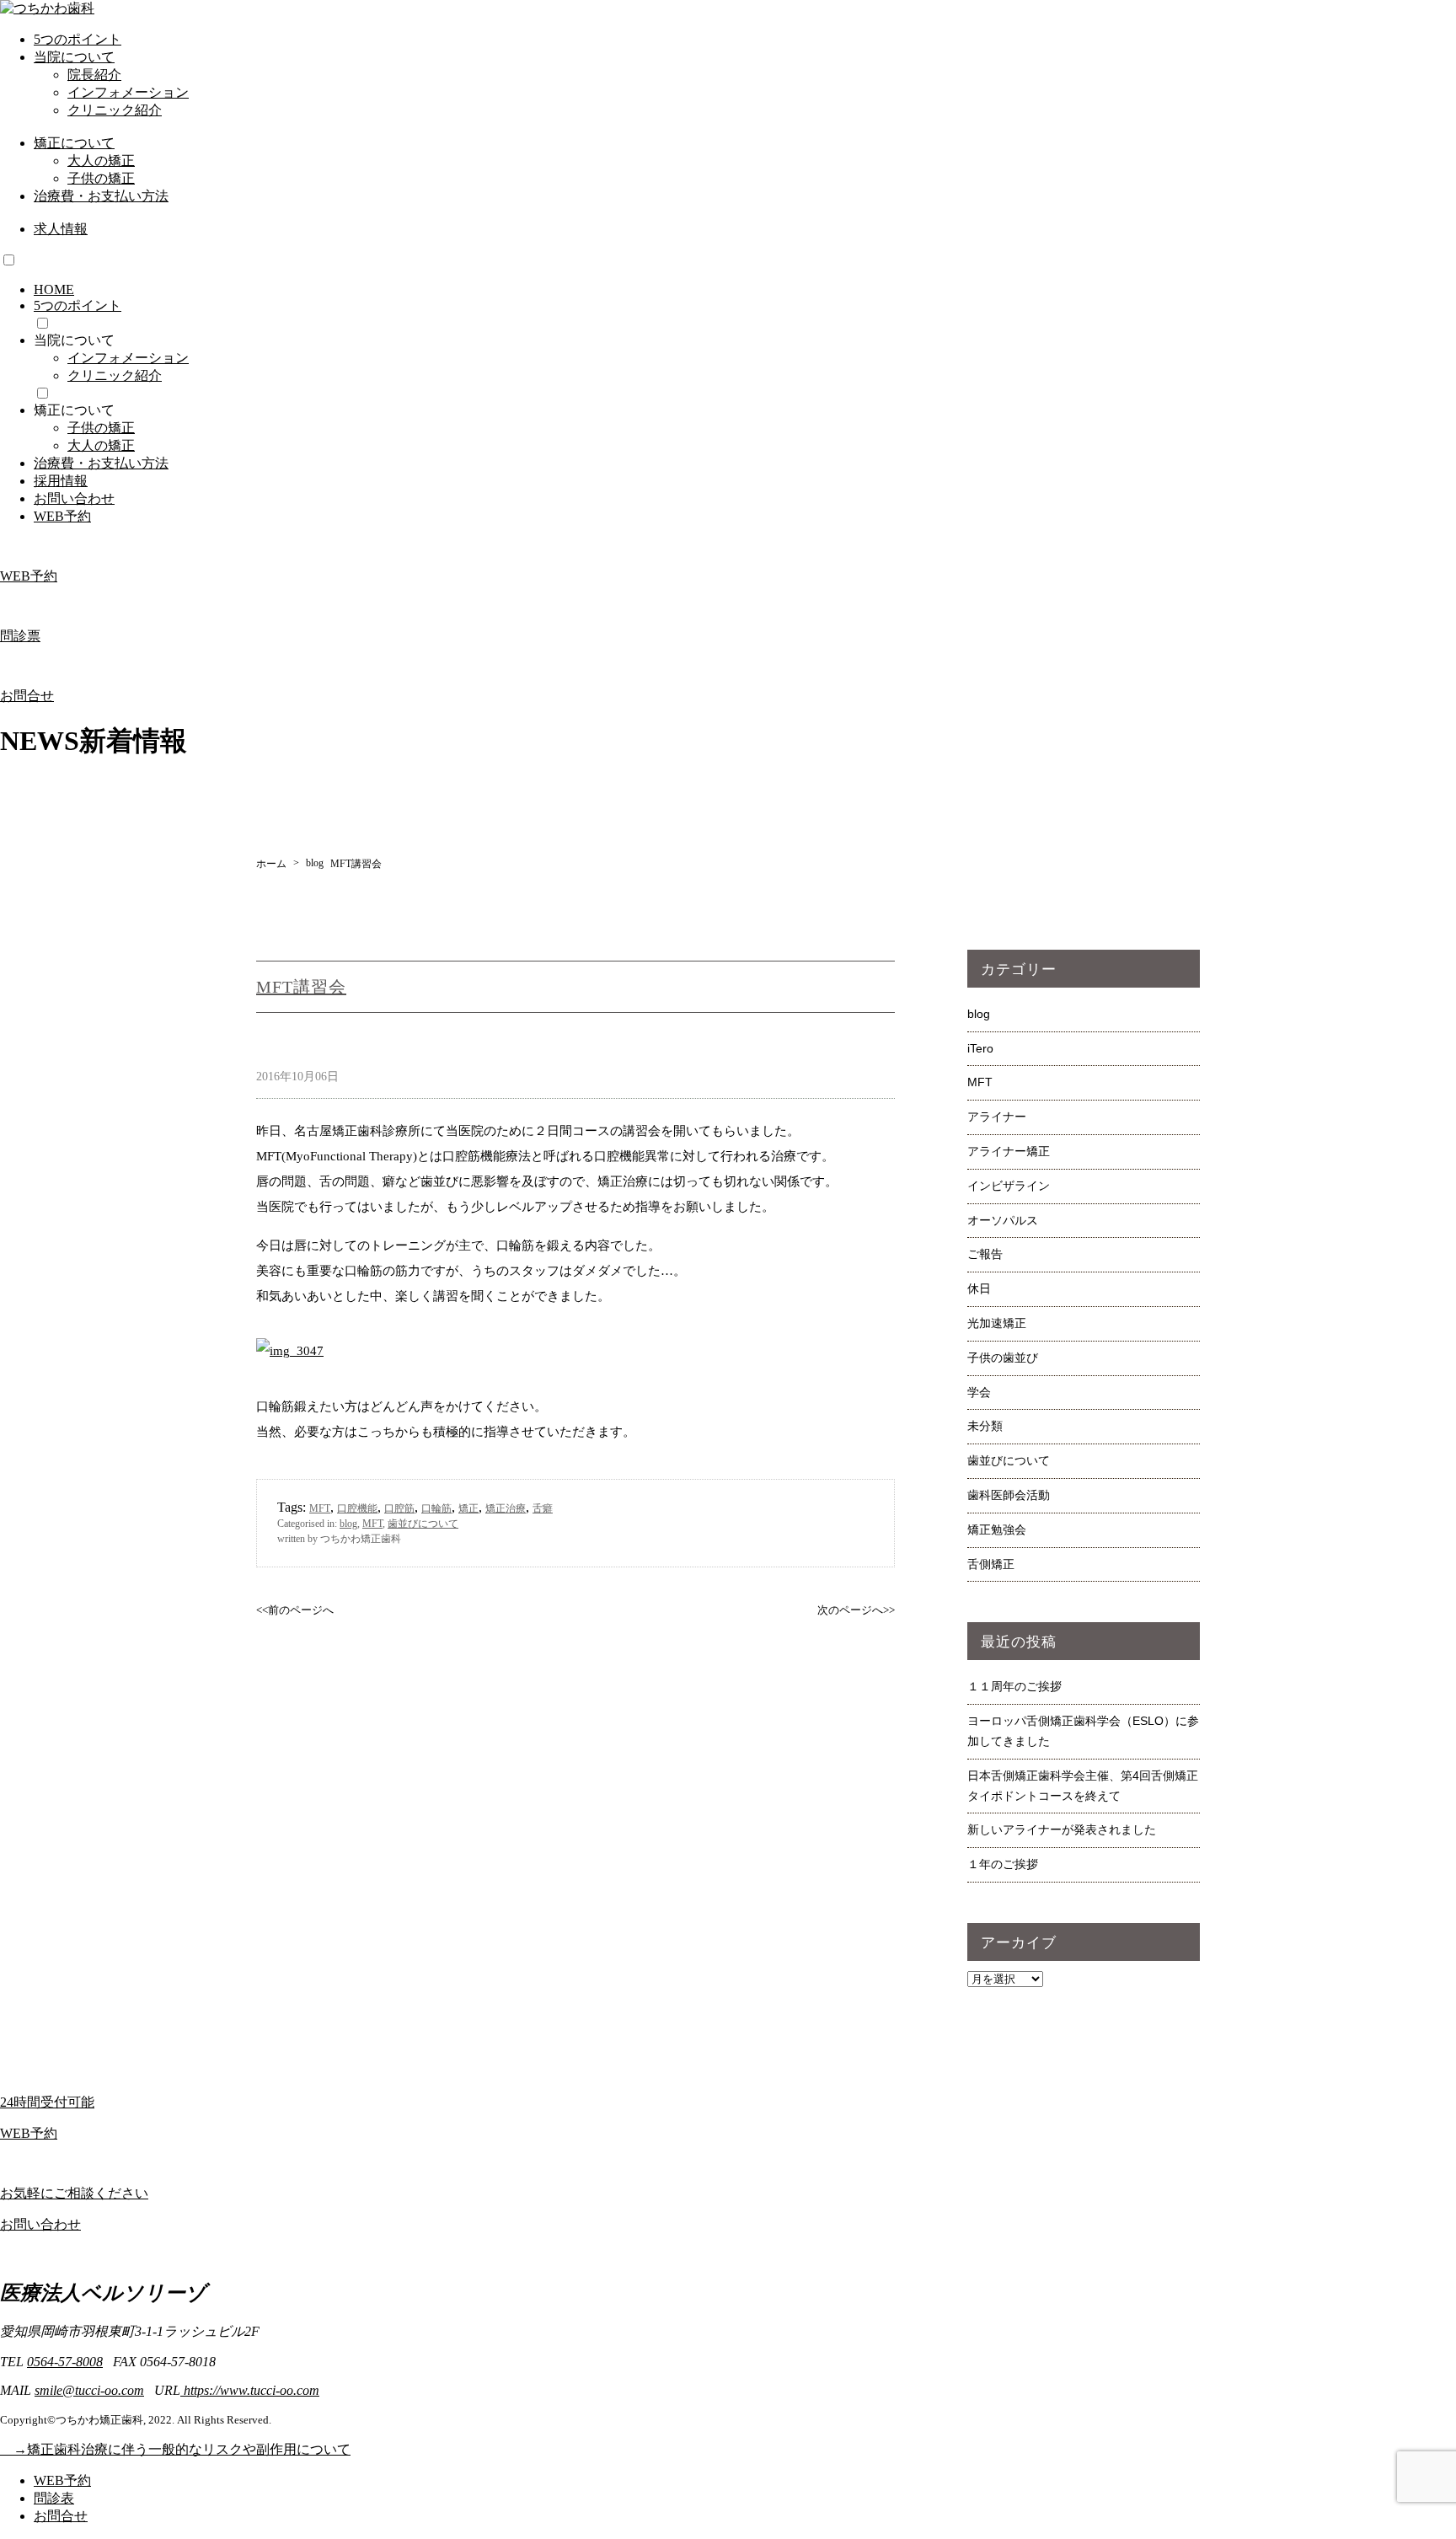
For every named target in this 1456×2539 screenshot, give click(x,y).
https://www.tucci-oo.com (250, 2390)
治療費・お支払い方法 (101, 196)
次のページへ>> (856, 1610)
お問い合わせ (74, 498)
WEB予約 (62, 516)
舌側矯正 (991, 1564)
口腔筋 (399, 1508)
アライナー (997, 1117)
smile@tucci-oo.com (89, 2390)
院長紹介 (94, 75)
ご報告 (985, 1254)
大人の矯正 (101, 161)
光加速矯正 (997, 1323)
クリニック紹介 (115, 110)
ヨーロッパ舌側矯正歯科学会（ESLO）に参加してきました (1083, 1731)
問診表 (54, 2498)
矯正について (74, 143)
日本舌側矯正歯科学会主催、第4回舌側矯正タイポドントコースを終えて (1083, 1786)
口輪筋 (436, 1508)
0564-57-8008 (65, 2362)
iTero (980, 1048)
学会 (979, 1392)
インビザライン (1009, 1186)
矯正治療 (506, 1508)
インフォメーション (128, 92)
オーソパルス (1003, 1220)
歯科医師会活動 (1009, 1495)
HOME (54, 289)
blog (348, 1524)
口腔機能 (357, 1508)
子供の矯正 (101, 178)
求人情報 (61, 229)
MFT (320, 1508)
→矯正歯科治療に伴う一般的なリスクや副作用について (175, 2449)
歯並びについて (423, 1524)
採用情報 (61, 481)
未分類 (985, 1426)
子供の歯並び (1003, 1358)
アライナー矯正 (1009, 1151)
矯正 (468, 1508)
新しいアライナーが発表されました (1062, 1829)
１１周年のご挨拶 (1014, 1686)
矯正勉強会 (997, 1529)
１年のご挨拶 (1003, 1864)
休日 (979, 1288)
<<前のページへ (295, 1610)
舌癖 (543, 1508)
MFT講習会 (301, 987)
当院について (74, 57)
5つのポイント (78, 39)
